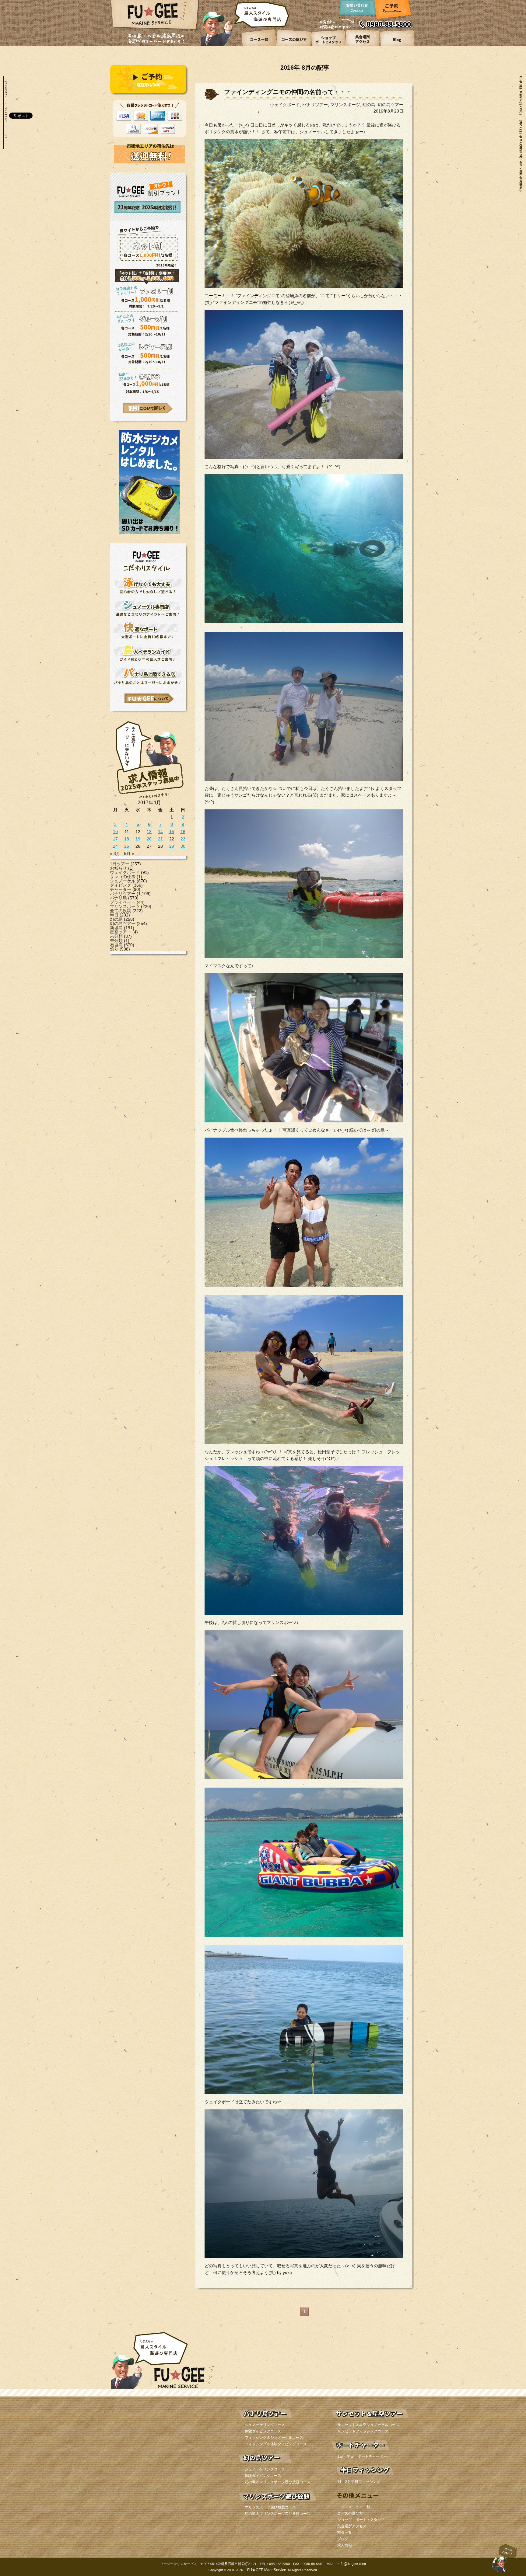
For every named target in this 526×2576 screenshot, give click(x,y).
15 (172, 832)
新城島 (116, 928)
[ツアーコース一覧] (259, 45)
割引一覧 (345, 2533)
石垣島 (116, 945)
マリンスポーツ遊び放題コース (270, 2507)
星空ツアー (121, 932)
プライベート (123, 902)
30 (183, 846)
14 (160, 832)
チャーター (121, 889)
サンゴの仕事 (123, 877)
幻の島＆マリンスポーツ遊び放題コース (278, 2482)
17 (115, 839)
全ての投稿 (121, 911)
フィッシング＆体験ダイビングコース (276, 2444)
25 (127, 846)
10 (115, 832)
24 (115, 846)
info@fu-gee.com (352, 2564)
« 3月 (115, 853)
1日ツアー (120, 864)
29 (172, 846)
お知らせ (118, 868)
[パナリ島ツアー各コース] (278, 2420)
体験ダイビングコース (263, 2431)
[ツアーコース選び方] (294, 45)
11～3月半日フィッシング (359, 2482)
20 (149, 839)
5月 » (129, 853)
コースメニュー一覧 (354, 2507)
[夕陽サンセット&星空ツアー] (370, 2420)
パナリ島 (118, 898)
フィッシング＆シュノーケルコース (274, 2438)
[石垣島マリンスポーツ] (278, 2502)
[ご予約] (392, 11)
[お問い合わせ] (358, 11)
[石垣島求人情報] (149, 799)
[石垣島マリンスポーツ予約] (149, 94)
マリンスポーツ (125, 906)
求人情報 (345, 2545)
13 (149, 832)
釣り (114, 949)
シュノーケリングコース (265, 2425)
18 (127, 839)
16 (183, 832)
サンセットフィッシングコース (363, 2431)
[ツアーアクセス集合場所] (362, 45)
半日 (114, 915)
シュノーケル (123, 881)
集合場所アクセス (352, 2526)
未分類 (116, 936)
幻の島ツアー (123, 923)
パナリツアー (123, 894)
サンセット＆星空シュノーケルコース (368, 2425)
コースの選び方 (350, 2513)
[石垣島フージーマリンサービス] (155, 29)
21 (160, 839)
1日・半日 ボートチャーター (362, 2456)
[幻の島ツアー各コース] (278, 2464)
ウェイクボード (125, 872)
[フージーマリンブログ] (397, 45)
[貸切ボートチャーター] (370, 2452)
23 (183, 839)
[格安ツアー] (148, 408)
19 (138, 839)
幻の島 (116, 919)
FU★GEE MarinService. (267, 2570)
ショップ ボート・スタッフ (361, 2520)
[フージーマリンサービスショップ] (328, 45)
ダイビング (121, 885)
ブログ (343, 2539)
